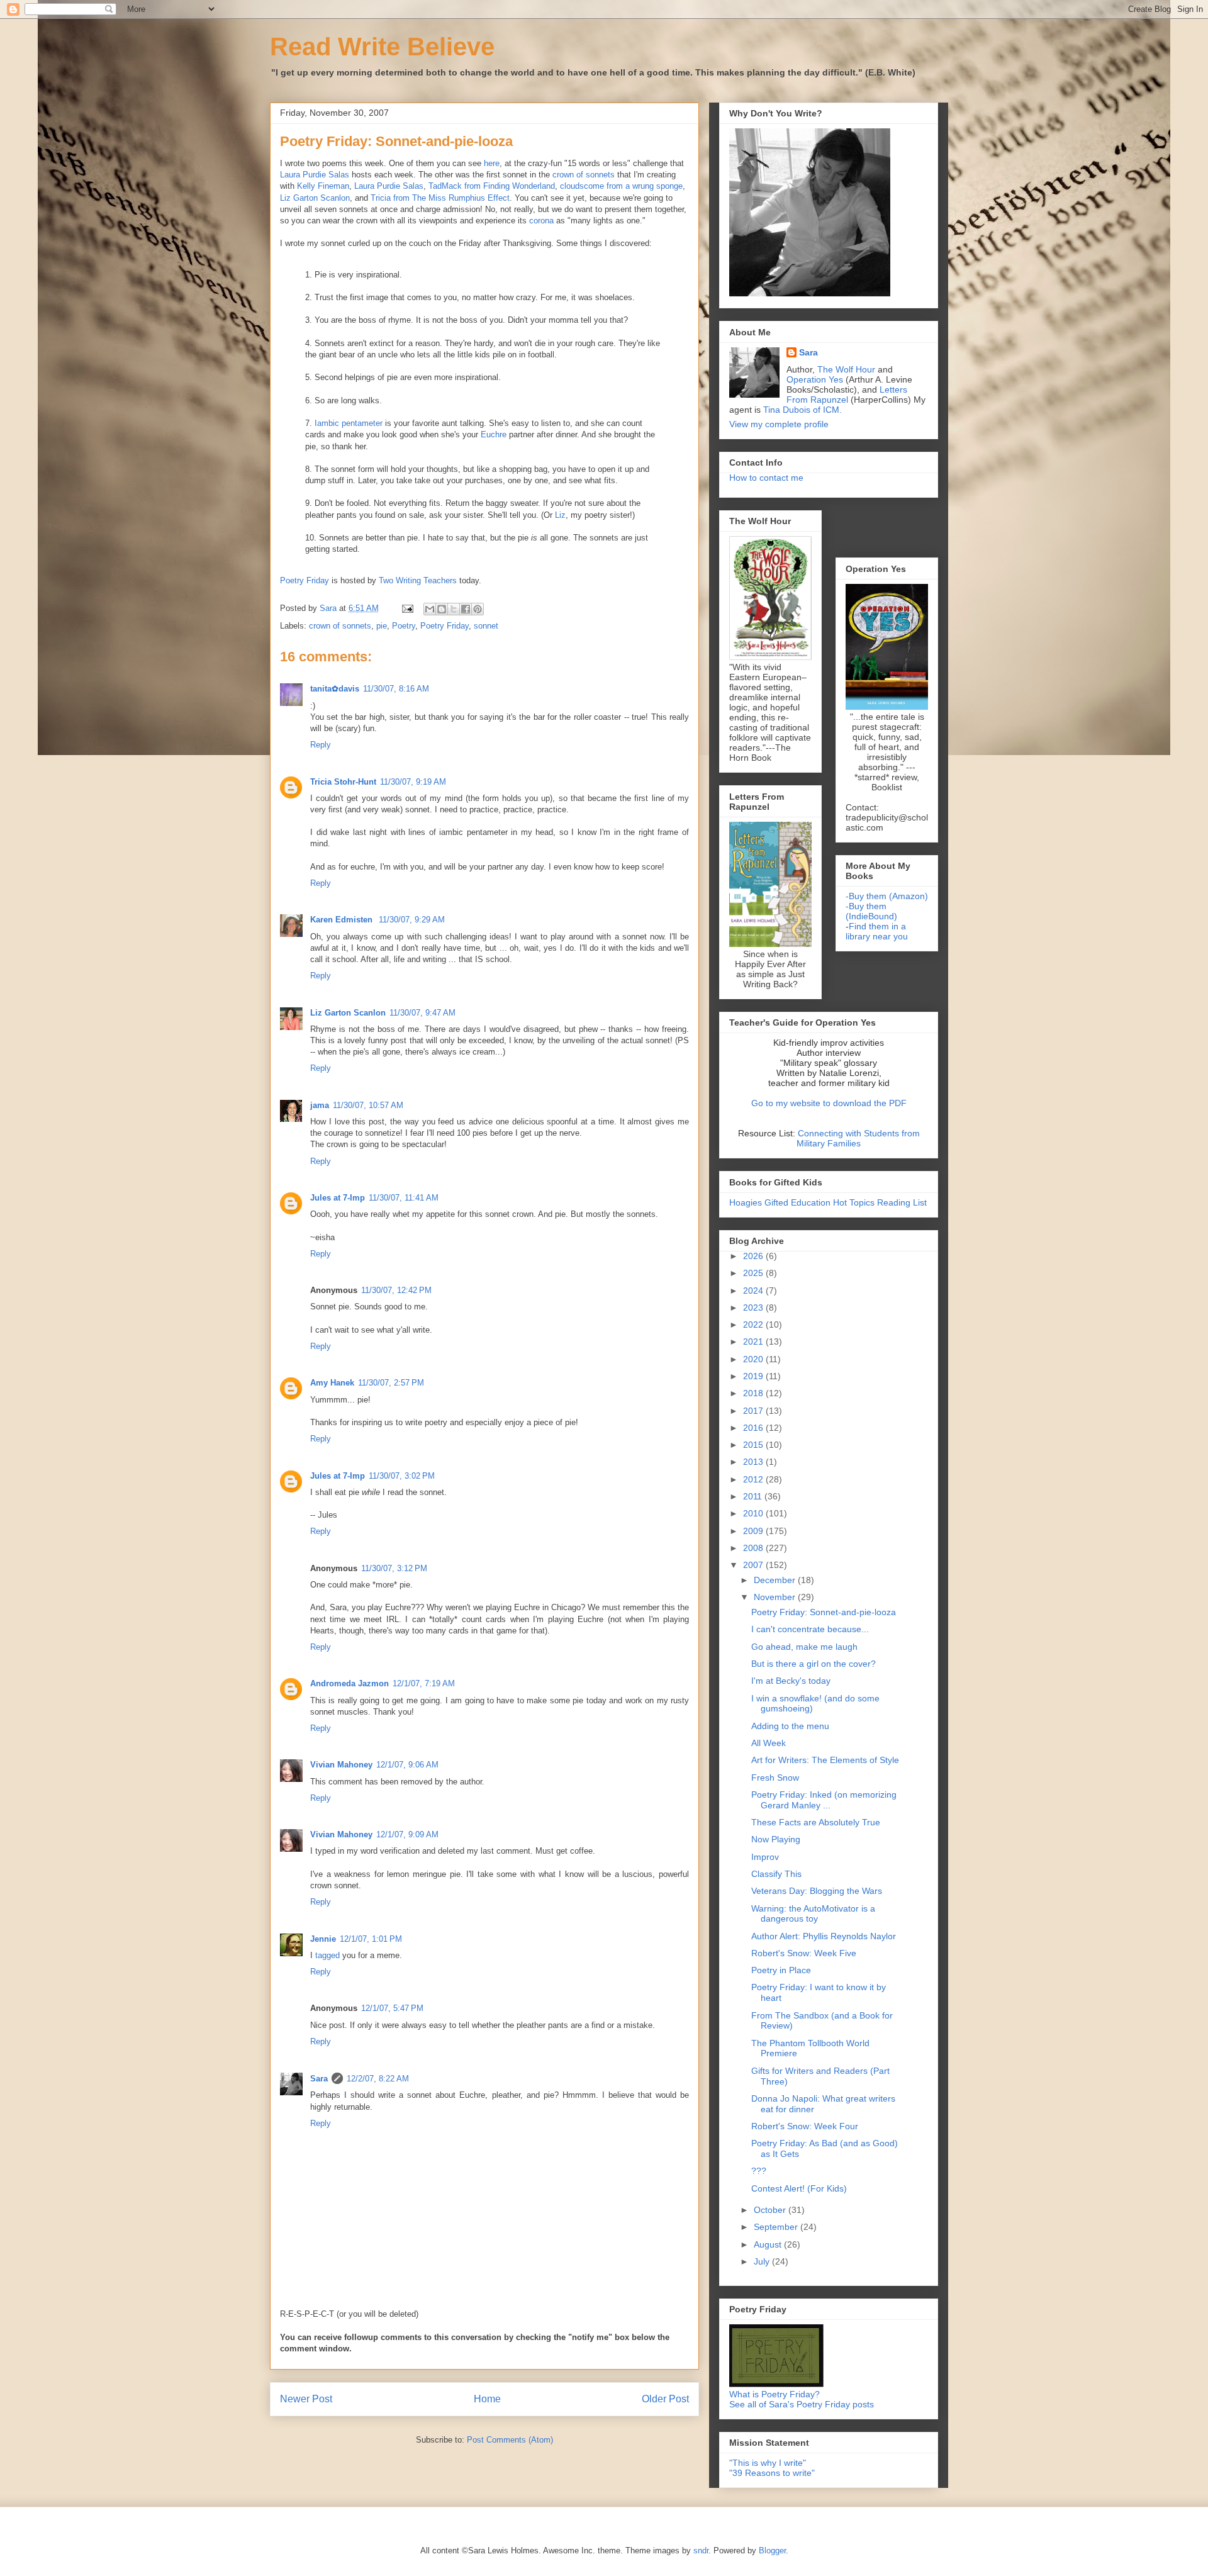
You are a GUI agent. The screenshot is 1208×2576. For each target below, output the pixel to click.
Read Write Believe (382, 47)
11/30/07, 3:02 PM (402, 1476)
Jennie (323, 1939)
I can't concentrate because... (810, 1629)
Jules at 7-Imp (338, 1198)
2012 (754, 1479)
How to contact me (766, 478)
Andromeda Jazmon (350, 1683)
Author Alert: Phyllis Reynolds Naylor (824, 1936)
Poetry (404, 626)
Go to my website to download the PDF (829, 1103)
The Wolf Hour (847, 369)
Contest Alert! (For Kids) (799, 2188)
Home (487, 2399)
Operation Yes (815, 379)
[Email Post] (407, 608)
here (492, 163)
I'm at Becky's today (791, 1681)
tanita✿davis (335, 689)
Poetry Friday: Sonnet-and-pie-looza (824, 1612)
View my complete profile (779, 424)
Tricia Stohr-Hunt (343, 782)
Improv (765, 1857)
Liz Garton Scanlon (315, 198)
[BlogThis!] (442, 609)
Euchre (494, 434)
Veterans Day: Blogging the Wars (817, 1891)
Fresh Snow (775, 1778)
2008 (754, 1548)
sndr (701, 2551)
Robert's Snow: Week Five (804, 1953)
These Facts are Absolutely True (816, 1822)
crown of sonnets (584, 175)
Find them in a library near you (877, 931)
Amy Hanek (332, 1383)
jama (320, 1105)
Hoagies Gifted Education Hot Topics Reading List (828, 1202)
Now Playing (776, 1839)
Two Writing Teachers (418, 580)
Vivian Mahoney (341, 1765)
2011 (754, 1496)
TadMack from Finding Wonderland (492, 186)
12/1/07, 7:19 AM (424, 1683)
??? (759, 2171)
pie (382, 626)
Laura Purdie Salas (315, 175)
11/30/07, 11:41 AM (404, 1198)
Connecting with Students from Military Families (858, 1138)
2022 (754, 1324)
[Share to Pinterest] (478, 609)
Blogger (772, 2551)
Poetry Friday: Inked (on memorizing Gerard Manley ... (824, 1800)
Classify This (776, 1874)
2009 (754, 1531)
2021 (754, 1341)
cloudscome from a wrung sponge (621, 186)
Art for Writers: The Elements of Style (825, 1760)
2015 (754, 1445)
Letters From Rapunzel (847, 395)
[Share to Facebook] (466, 609)
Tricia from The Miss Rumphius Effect (440, 198)
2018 (754, 1393)
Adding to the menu (790, 1726)
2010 (754, 1513)
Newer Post (306, 2399)
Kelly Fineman (323, 186)
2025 (754, 1273)
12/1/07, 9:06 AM (407, 1765)
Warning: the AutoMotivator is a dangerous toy (813, 1914)
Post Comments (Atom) (510, 2440)
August (769, 2244)
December (776, 1580)
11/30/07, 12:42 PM (396, 1290)
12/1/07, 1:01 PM (371, 1939)
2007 (754, 1565)
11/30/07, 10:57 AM (368, 1105)
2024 (754, 1291)
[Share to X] (454, 609)
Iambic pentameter (349, 423)
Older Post (665, 2399)
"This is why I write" (768, 2463)
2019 (754, 1376)
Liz (560, 515)
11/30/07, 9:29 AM (412, 920)
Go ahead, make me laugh (804, 1647)
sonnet (486, 626)
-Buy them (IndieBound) (871, 911)
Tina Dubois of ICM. (803, 410)
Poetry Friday (305, 580)
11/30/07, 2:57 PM (391, 1383)
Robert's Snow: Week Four (805, 2126)
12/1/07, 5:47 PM (392, 2008)
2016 (754, 1428)
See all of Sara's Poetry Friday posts (802, 2404)
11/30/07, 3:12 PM (394, 1568)
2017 (754, 1411)
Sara (319, 2079)
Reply (321, 745)
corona (543, 221)
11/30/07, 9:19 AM (413, 782)
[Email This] (430, 609)
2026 (754, 1256)
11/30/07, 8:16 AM (396, 689)
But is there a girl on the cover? (814, 1664)
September (777, 2227)
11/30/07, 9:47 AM (422, 1013)
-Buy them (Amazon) (887, 896)
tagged (327, 1955)
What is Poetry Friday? (775, 2394)
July (763, 2261)
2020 (754, 1359)
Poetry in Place (781, 1970)
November (776, 1597)
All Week (769, 1743)
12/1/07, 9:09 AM (407, 1834)
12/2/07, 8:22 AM (378, 2079)
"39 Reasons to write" (772, 2473)
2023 (754, 1308)
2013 (754, 1462)
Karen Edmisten (343, 920)
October (771, 2210)
